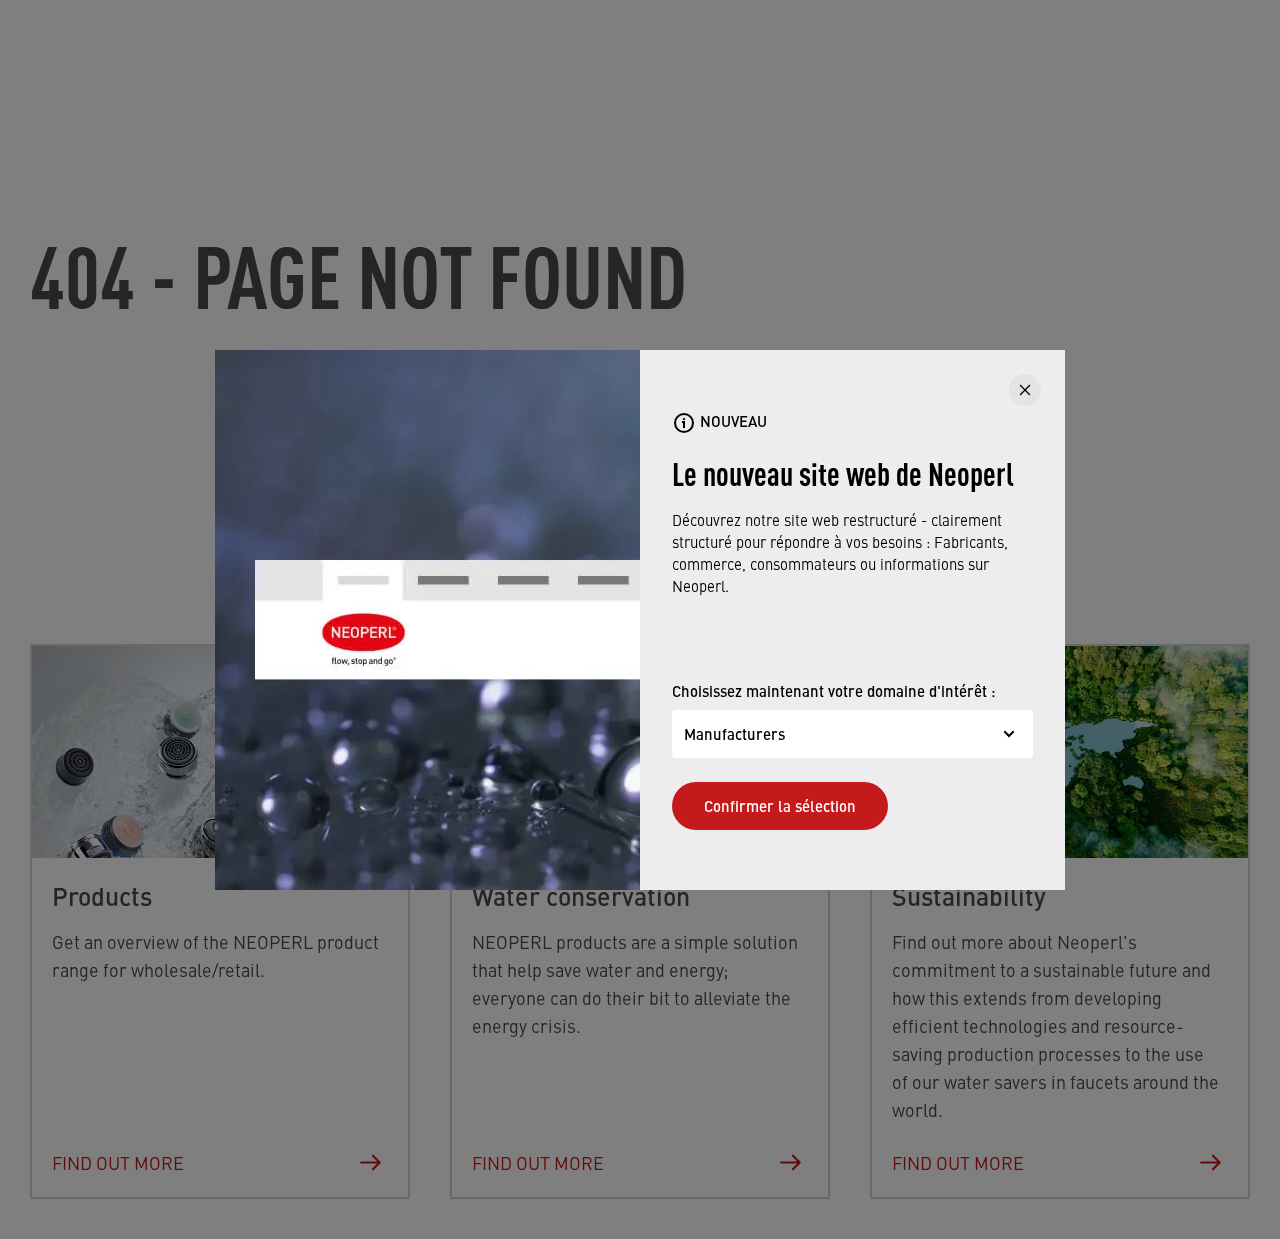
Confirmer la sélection (780, 805)
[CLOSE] (1025, 390)
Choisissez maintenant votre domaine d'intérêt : (834, 690)
